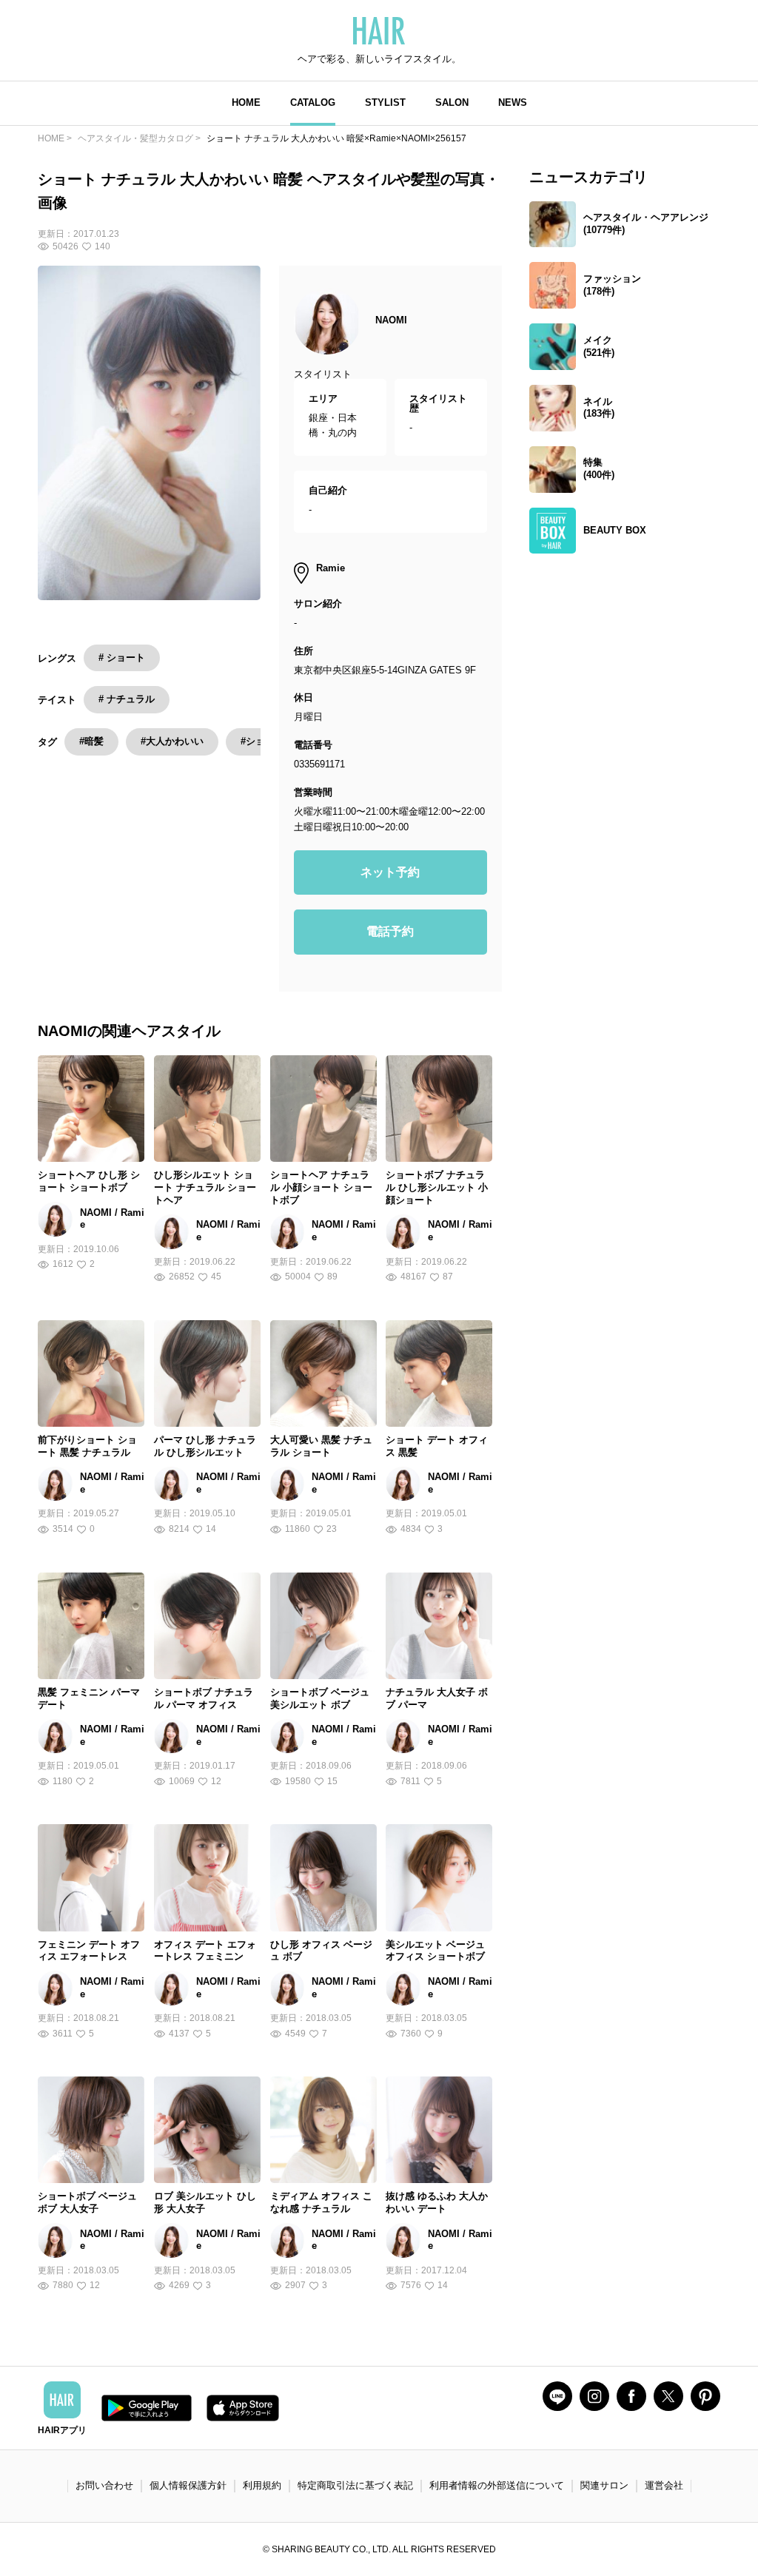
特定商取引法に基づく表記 (355, 2485)
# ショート (122, 658)
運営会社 (664, 2485)
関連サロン (604, 2485)
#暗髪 (91, 741)
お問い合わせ (104, 2485)
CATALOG (313, 102)
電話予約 (390, 931)
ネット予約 (390, 872)
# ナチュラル (127, 699)
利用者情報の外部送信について (497, 2485)
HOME (246, 102)
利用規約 (262, 2485)
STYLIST (385, 102)
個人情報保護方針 (188, 2485)
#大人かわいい (172, 741)
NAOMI (391, 320)
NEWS (513, 102)
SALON (452, 102)
